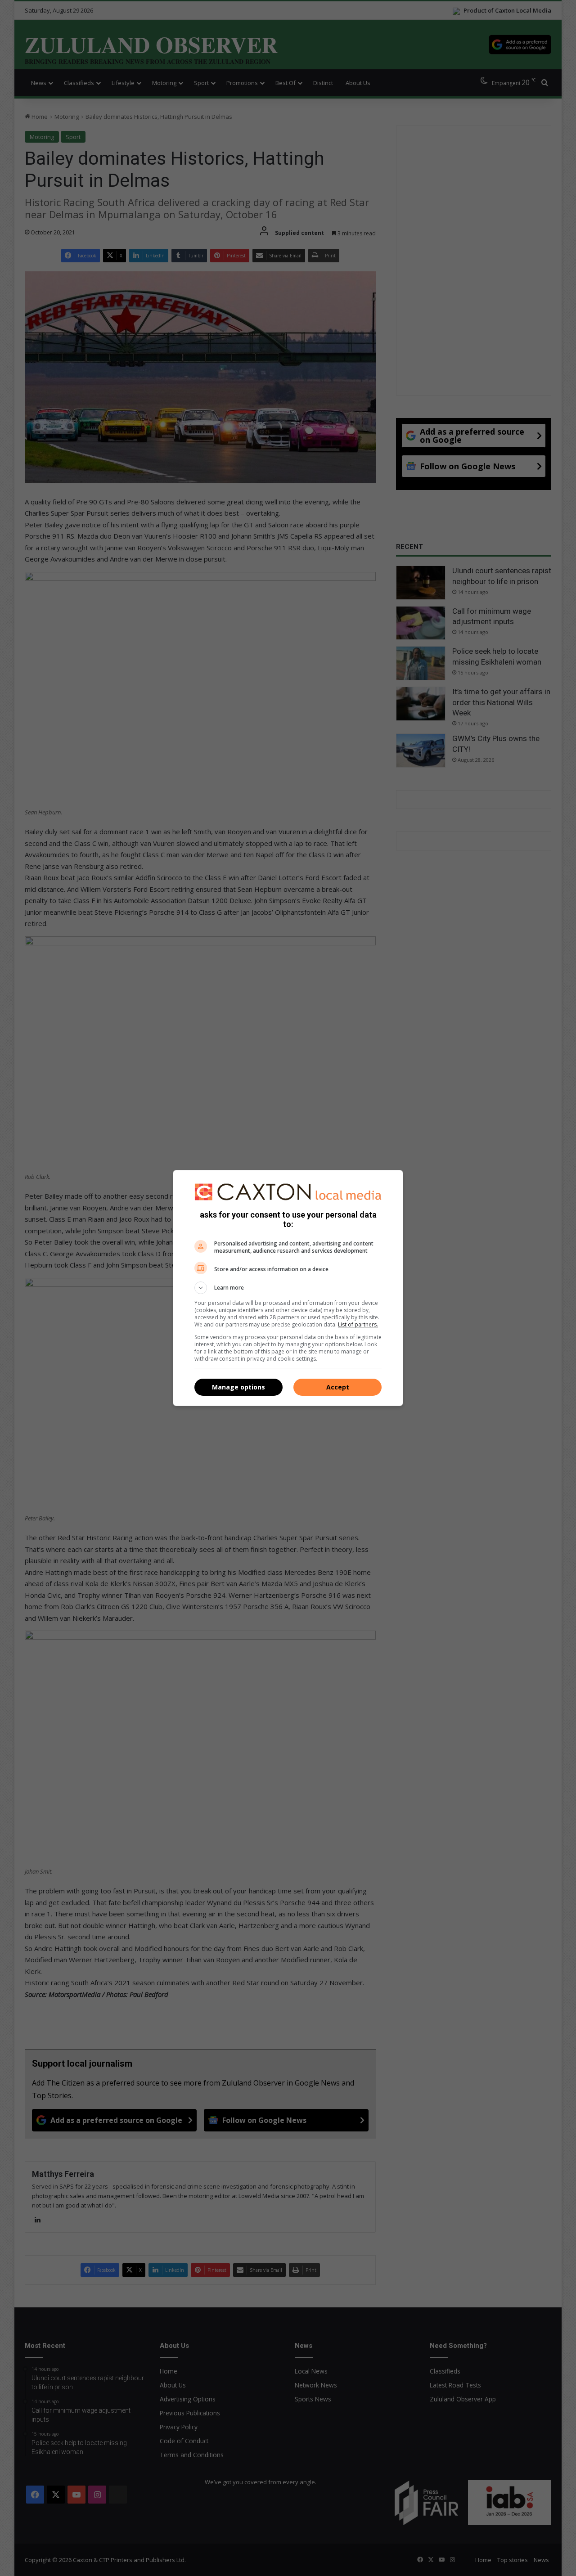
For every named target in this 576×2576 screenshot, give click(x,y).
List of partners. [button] (358, 1324)
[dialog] (288, 1288)
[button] (288, 1288)
